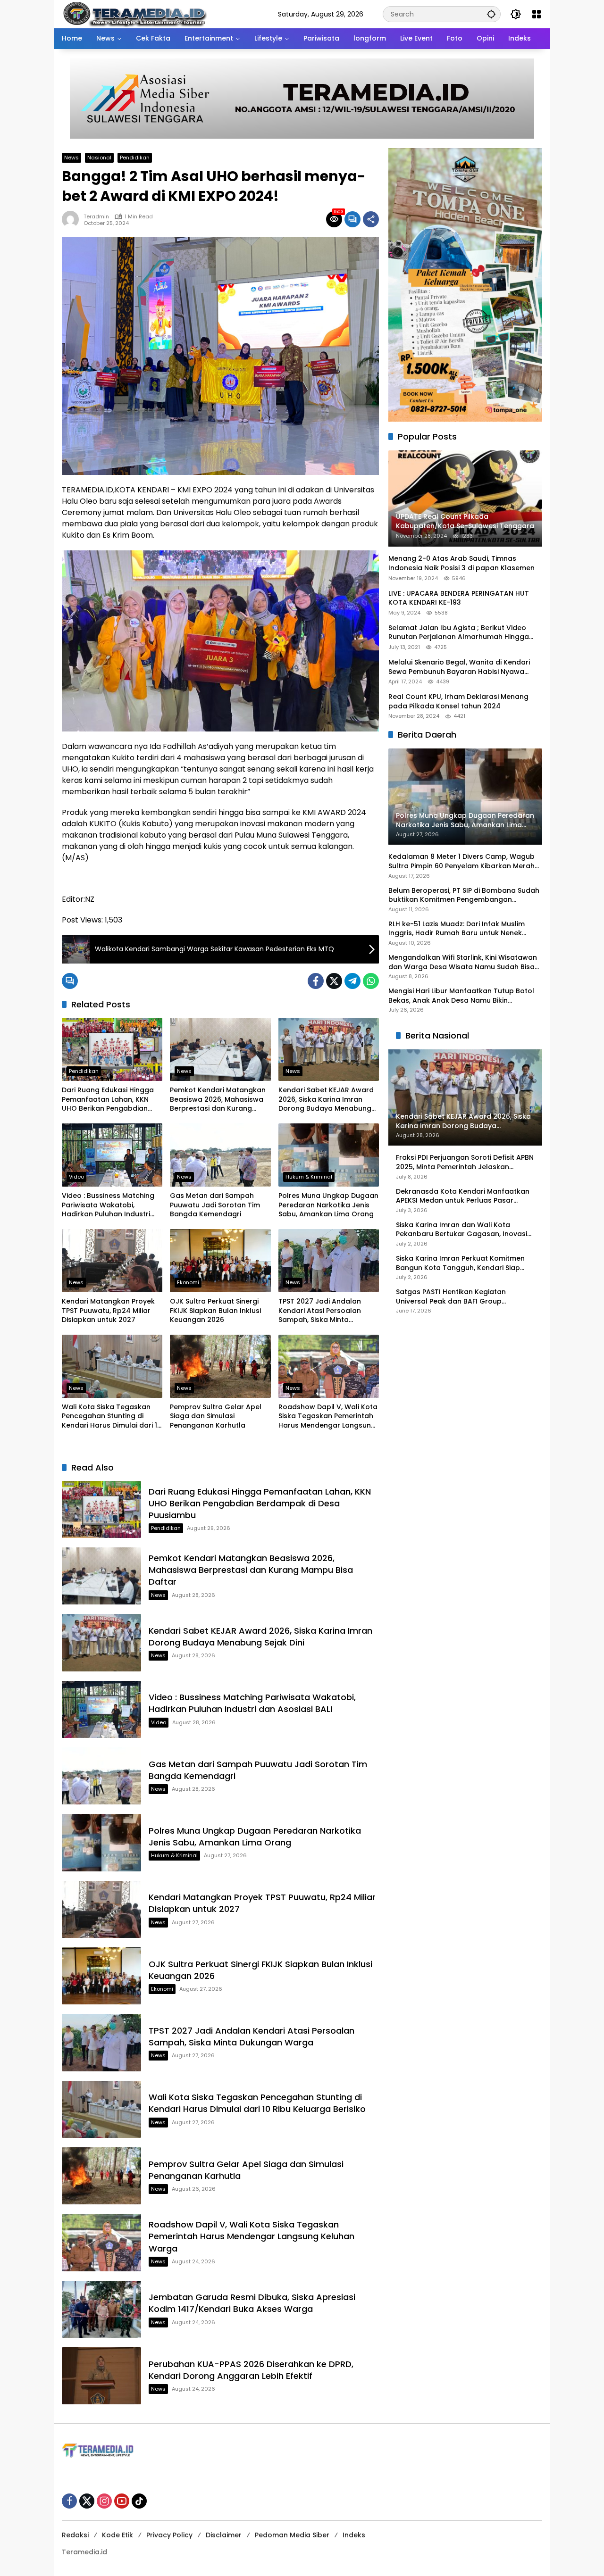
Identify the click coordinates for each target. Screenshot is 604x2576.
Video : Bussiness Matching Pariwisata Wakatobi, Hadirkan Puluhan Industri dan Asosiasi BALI (108, 1205)
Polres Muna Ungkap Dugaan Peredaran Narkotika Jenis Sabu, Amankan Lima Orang (328, 1205)
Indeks (354, 2535)
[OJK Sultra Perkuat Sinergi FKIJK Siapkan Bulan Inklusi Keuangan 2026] (220, 1261)
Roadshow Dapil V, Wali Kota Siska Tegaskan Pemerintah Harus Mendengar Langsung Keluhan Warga (328, 1417)
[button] (491, 14)
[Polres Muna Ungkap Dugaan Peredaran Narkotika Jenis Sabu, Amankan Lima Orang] (329, 1155)
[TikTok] (139, 2501)
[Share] (371, 219)
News (71, 158)
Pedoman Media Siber (292, 2535)
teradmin (96, 217)
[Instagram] (104, 2501)
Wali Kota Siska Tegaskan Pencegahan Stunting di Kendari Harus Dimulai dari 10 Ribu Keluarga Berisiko (112, 1417)
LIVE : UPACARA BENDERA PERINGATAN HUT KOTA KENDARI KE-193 (459, 598)
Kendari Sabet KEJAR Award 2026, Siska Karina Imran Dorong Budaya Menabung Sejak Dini (326, 1100)
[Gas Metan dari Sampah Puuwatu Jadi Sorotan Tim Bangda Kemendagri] (220, 1155)
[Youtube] (122, 2501)
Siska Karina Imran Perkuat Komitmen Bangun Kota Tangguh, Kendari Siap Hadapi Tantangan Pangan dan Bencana (460, 1263)
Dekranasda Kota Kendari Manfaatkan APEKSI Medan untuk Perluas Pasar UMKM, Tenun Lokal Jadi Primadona (463, 1196)
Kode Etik (117, 2535)
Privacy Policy (169, 2535)
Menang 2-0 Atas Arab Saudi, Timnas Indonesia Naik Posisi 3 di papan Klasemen (461, 564)
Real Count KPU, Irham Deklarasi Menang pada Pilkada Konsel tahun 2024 (458, 702)
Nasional (99, 158)
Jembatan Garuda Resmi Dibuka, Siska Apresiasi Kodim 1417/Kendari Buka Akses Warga (252, 2303)
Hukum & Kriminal (309, 1177)
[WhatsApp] (371, 981)
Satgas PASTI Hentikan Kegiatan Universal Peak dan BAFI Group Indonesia (451, 1297)
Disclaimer (224, 2535)
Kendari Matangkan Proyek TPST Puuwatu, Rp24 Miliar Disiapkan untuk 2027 (108, 1311)
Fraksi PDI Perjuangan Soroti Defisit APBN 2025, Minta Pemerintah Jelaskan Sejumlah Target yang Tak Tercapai (465, 1163)
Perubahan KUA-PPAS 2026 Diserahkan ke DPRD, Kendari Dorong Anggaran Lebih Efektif (251, 2370)
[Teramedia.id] (134, 14)
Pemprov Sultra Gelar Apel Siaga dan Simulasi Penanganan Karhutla (216, 1416)
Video (76, 1177)
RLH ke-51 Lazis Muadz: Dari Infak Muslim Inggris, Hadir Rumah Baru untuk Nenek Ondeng (457, 929)
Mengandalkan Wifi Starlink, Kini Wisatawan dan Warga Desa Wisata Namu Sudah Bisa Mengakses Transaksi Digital (463, 962)
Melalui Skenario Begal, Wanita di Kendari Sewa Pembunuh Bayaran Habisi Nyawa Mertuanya (459, 667)
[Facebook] (316, 981)
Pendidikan (135, 158)
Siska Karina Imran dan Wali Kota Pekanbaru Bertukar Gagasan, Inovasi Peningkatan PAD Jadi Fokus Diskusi (461, 1230)
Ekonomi (188, 1282)
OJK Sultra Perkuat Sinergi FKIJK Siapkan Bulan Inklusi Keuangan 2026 (215, 1311)
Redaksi (75, 2535)
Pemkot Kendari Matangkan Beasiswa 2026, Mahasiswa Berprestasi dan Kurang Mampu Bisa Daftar (218, 1100)
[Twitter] (334, 981)
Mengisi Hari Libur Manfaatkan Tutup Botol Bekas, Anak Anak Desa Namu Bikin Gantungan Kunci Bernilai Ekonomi (461, 996)
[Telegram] (352, 981)
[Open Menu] (537, 14)
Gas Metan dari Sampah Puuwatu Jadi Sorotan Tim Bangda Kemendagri (215, 1205)
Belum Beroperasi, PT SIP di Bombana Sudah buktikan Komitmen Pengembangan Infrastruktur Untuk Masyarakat (464, 895)
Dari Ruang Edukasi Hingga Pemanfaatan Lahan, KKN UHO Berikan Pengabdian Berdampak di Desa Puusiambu (108, 1100)
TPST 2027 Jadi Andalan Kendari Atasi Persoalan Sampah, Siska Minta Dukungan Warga (320, 1311)
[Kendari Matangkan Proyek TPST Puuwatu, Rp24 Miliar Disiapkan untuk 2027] (112, 1261)
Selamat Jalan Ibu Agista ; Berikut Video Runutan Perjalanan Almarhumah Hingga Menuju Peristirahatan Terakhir (459, 633)
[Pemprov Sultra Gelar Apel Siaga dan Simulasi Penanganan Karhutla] (220, 1366)
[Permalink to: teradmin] (73, 219)
